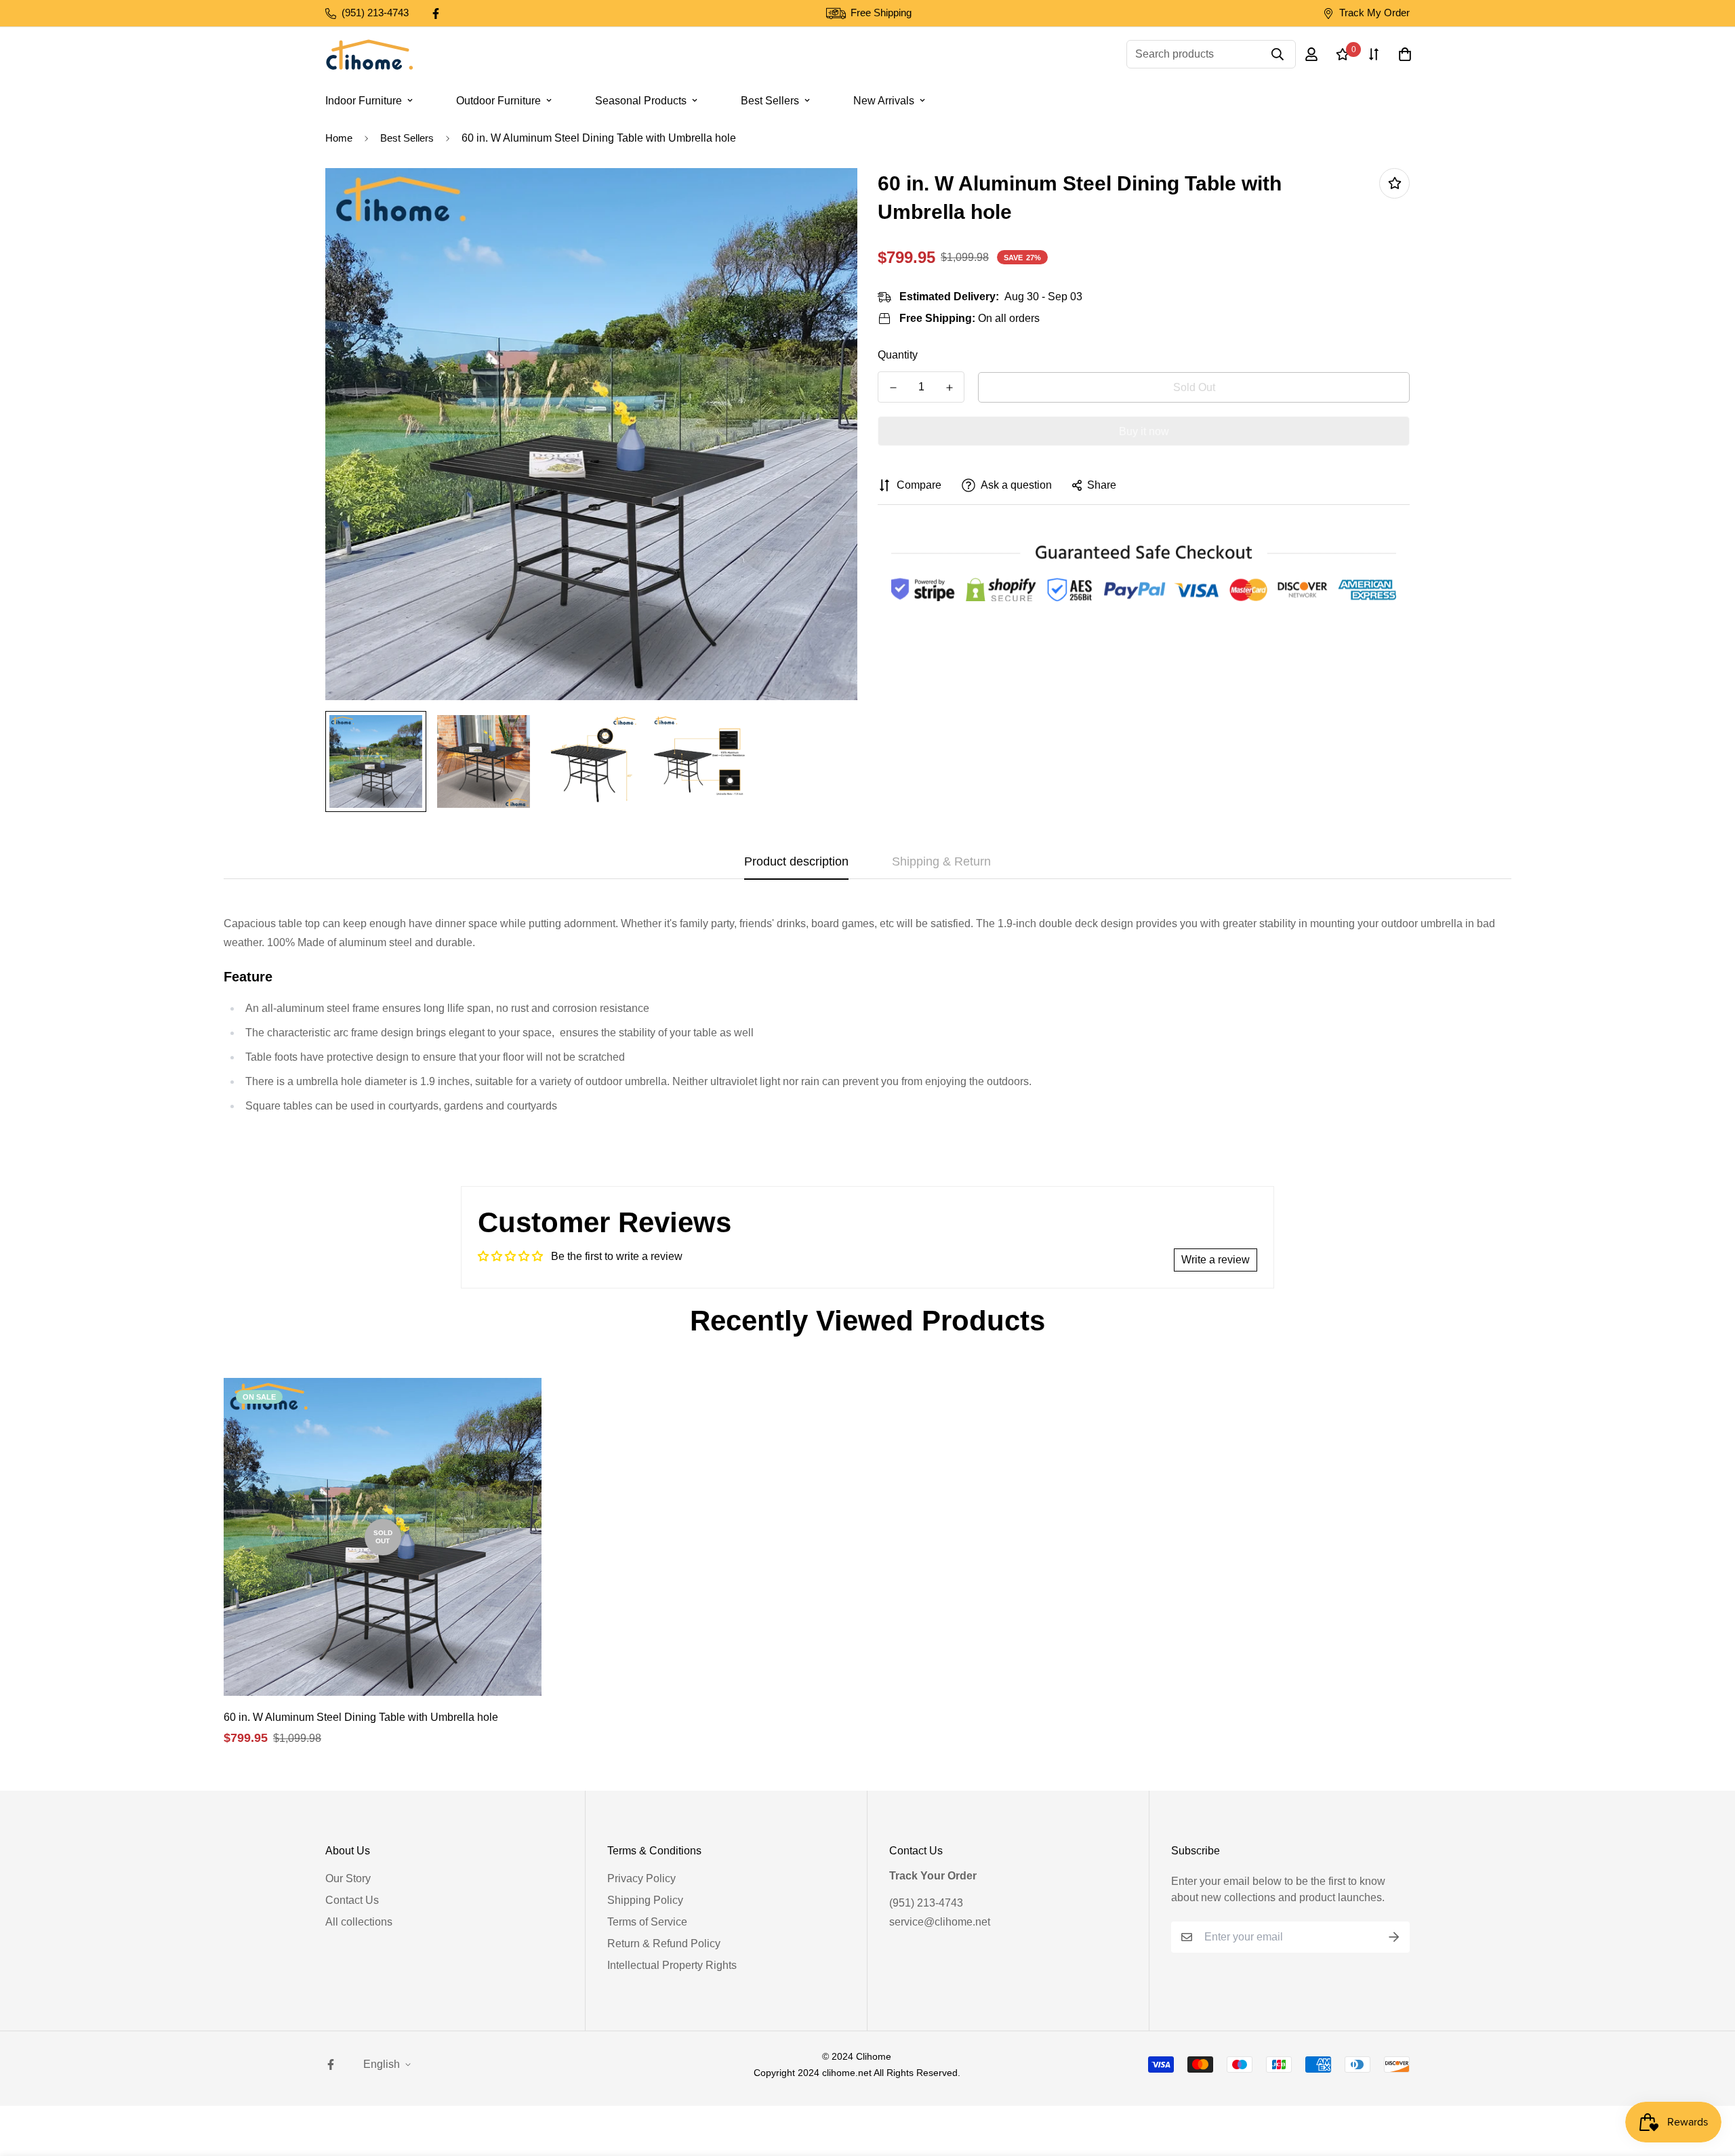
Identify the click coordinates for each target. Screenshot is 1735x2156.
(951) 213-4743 (926, 1903)
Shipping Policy (645, 1900)
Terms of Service (647, 1922)
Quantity (898, 355)
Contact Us (352, 1900)
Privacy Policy (641, 1878)
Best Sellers (770, 101)
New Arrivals (884, 101)
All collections (359, 1922)
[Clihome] (369, 55)
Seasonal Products (641, 101)
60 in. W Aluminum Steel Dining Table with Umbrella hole (361, 1717)
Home (339, 138)
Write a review (1216, 1260)
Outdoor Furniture (498, 101)
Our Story (348, 1878)
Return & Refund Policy (664, 1944)
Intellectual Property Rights (672, 1965)
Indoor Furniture (364, 101)
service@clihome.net (940, 1922)
